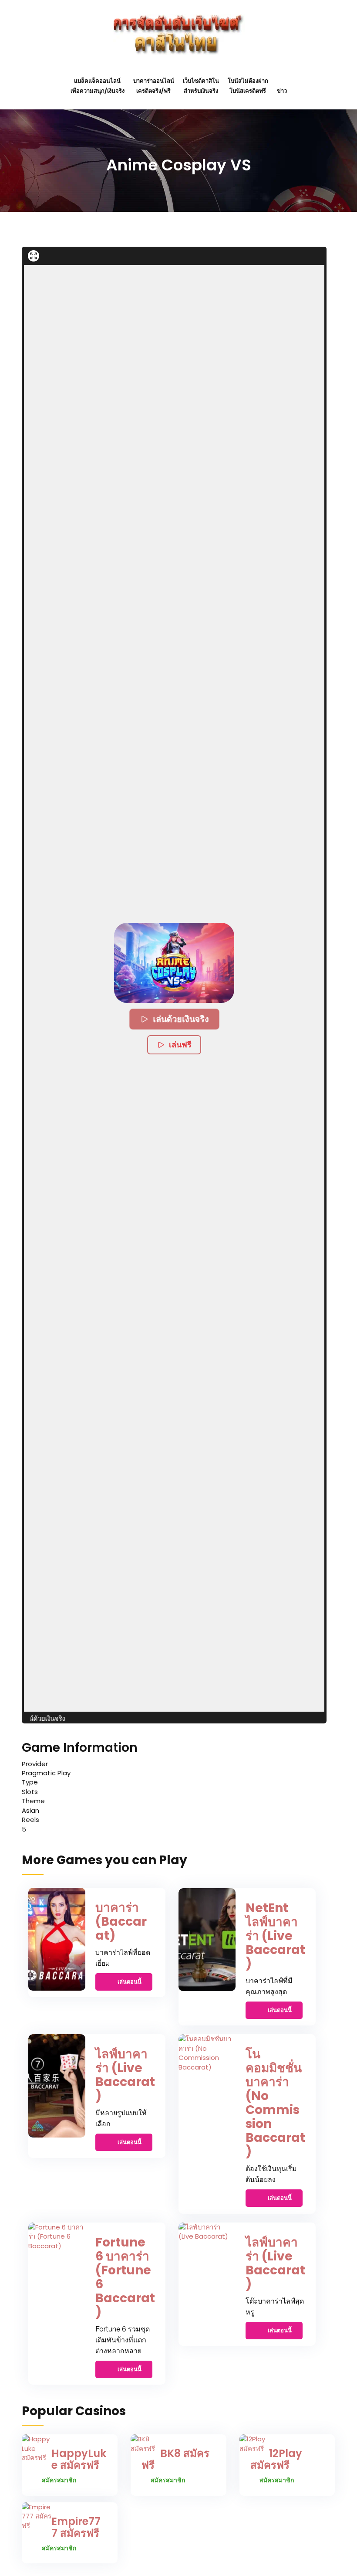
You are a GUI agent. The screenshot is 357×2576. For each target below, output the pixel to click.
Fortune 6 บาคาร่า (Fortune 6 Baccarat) (125, 2277)
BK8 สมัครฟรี (175, 2459)
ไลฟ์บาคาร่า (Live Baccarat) (125, 2075)
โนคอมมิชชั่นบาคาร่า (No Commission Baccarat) (275, 2103)
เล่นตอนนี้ (130, 1982)
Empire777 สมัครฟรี (76, 2527)
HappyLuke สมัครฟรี (79, 2459)
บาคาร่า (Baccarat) (121, 1922)
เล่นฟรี (180, 1045)
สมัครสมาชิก (59, 2480)
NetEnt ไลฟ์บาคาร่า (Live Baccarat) (275, 1936)
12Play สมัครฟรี (276, 2459)
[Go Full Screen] (34, 256)
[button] (174, 963)
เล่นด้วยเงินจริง (180, 1019)
